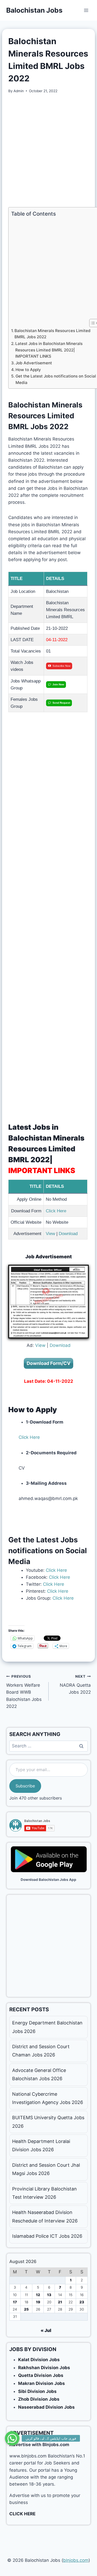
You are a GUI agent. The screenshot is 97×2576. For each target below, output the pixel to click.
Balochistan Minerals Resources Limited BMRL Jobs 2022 (53, 334)
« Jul (46, 2330)
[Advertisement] (48, 150)
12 (38, 2295)
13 (49, 2295)
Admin (19, 91)
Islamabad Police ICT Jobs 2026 (47, 2236)
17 (15, 2302)
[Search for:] (48, 1746)
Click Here (56, 1211)
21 (60, 2302)
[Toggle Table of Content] (91, 323)
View (50, 1234)
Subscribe (25, 1786)
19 (38, 2302)
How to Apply (28, 370)
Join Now (58, 684)
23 (82, 2302)
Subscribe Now (61, 666)
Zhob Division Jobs (39, 2399)
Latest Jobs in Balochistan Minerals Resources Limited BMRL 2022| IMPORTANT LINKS (49, 350)
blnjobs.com (76, 2560)
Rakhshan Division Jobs (44, 2368)
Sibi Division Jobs (37, 2391)
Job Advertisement (34, 363)
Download (68, 1234)
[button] (12, 2440)
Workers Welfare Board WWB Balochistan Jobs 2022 (24, 1692)
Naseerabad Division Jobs (46, 2407)
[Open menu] (86, 10)
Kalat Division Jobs (39, 2360)
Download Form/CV (48, 1363)
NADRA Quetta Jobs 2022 (75, 1685)
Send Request (61, 703)
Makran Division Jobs (42, 2383)
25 (26, 2309)
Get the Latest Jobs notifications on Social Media (56, 379)
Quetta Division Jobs (41, 2375)
